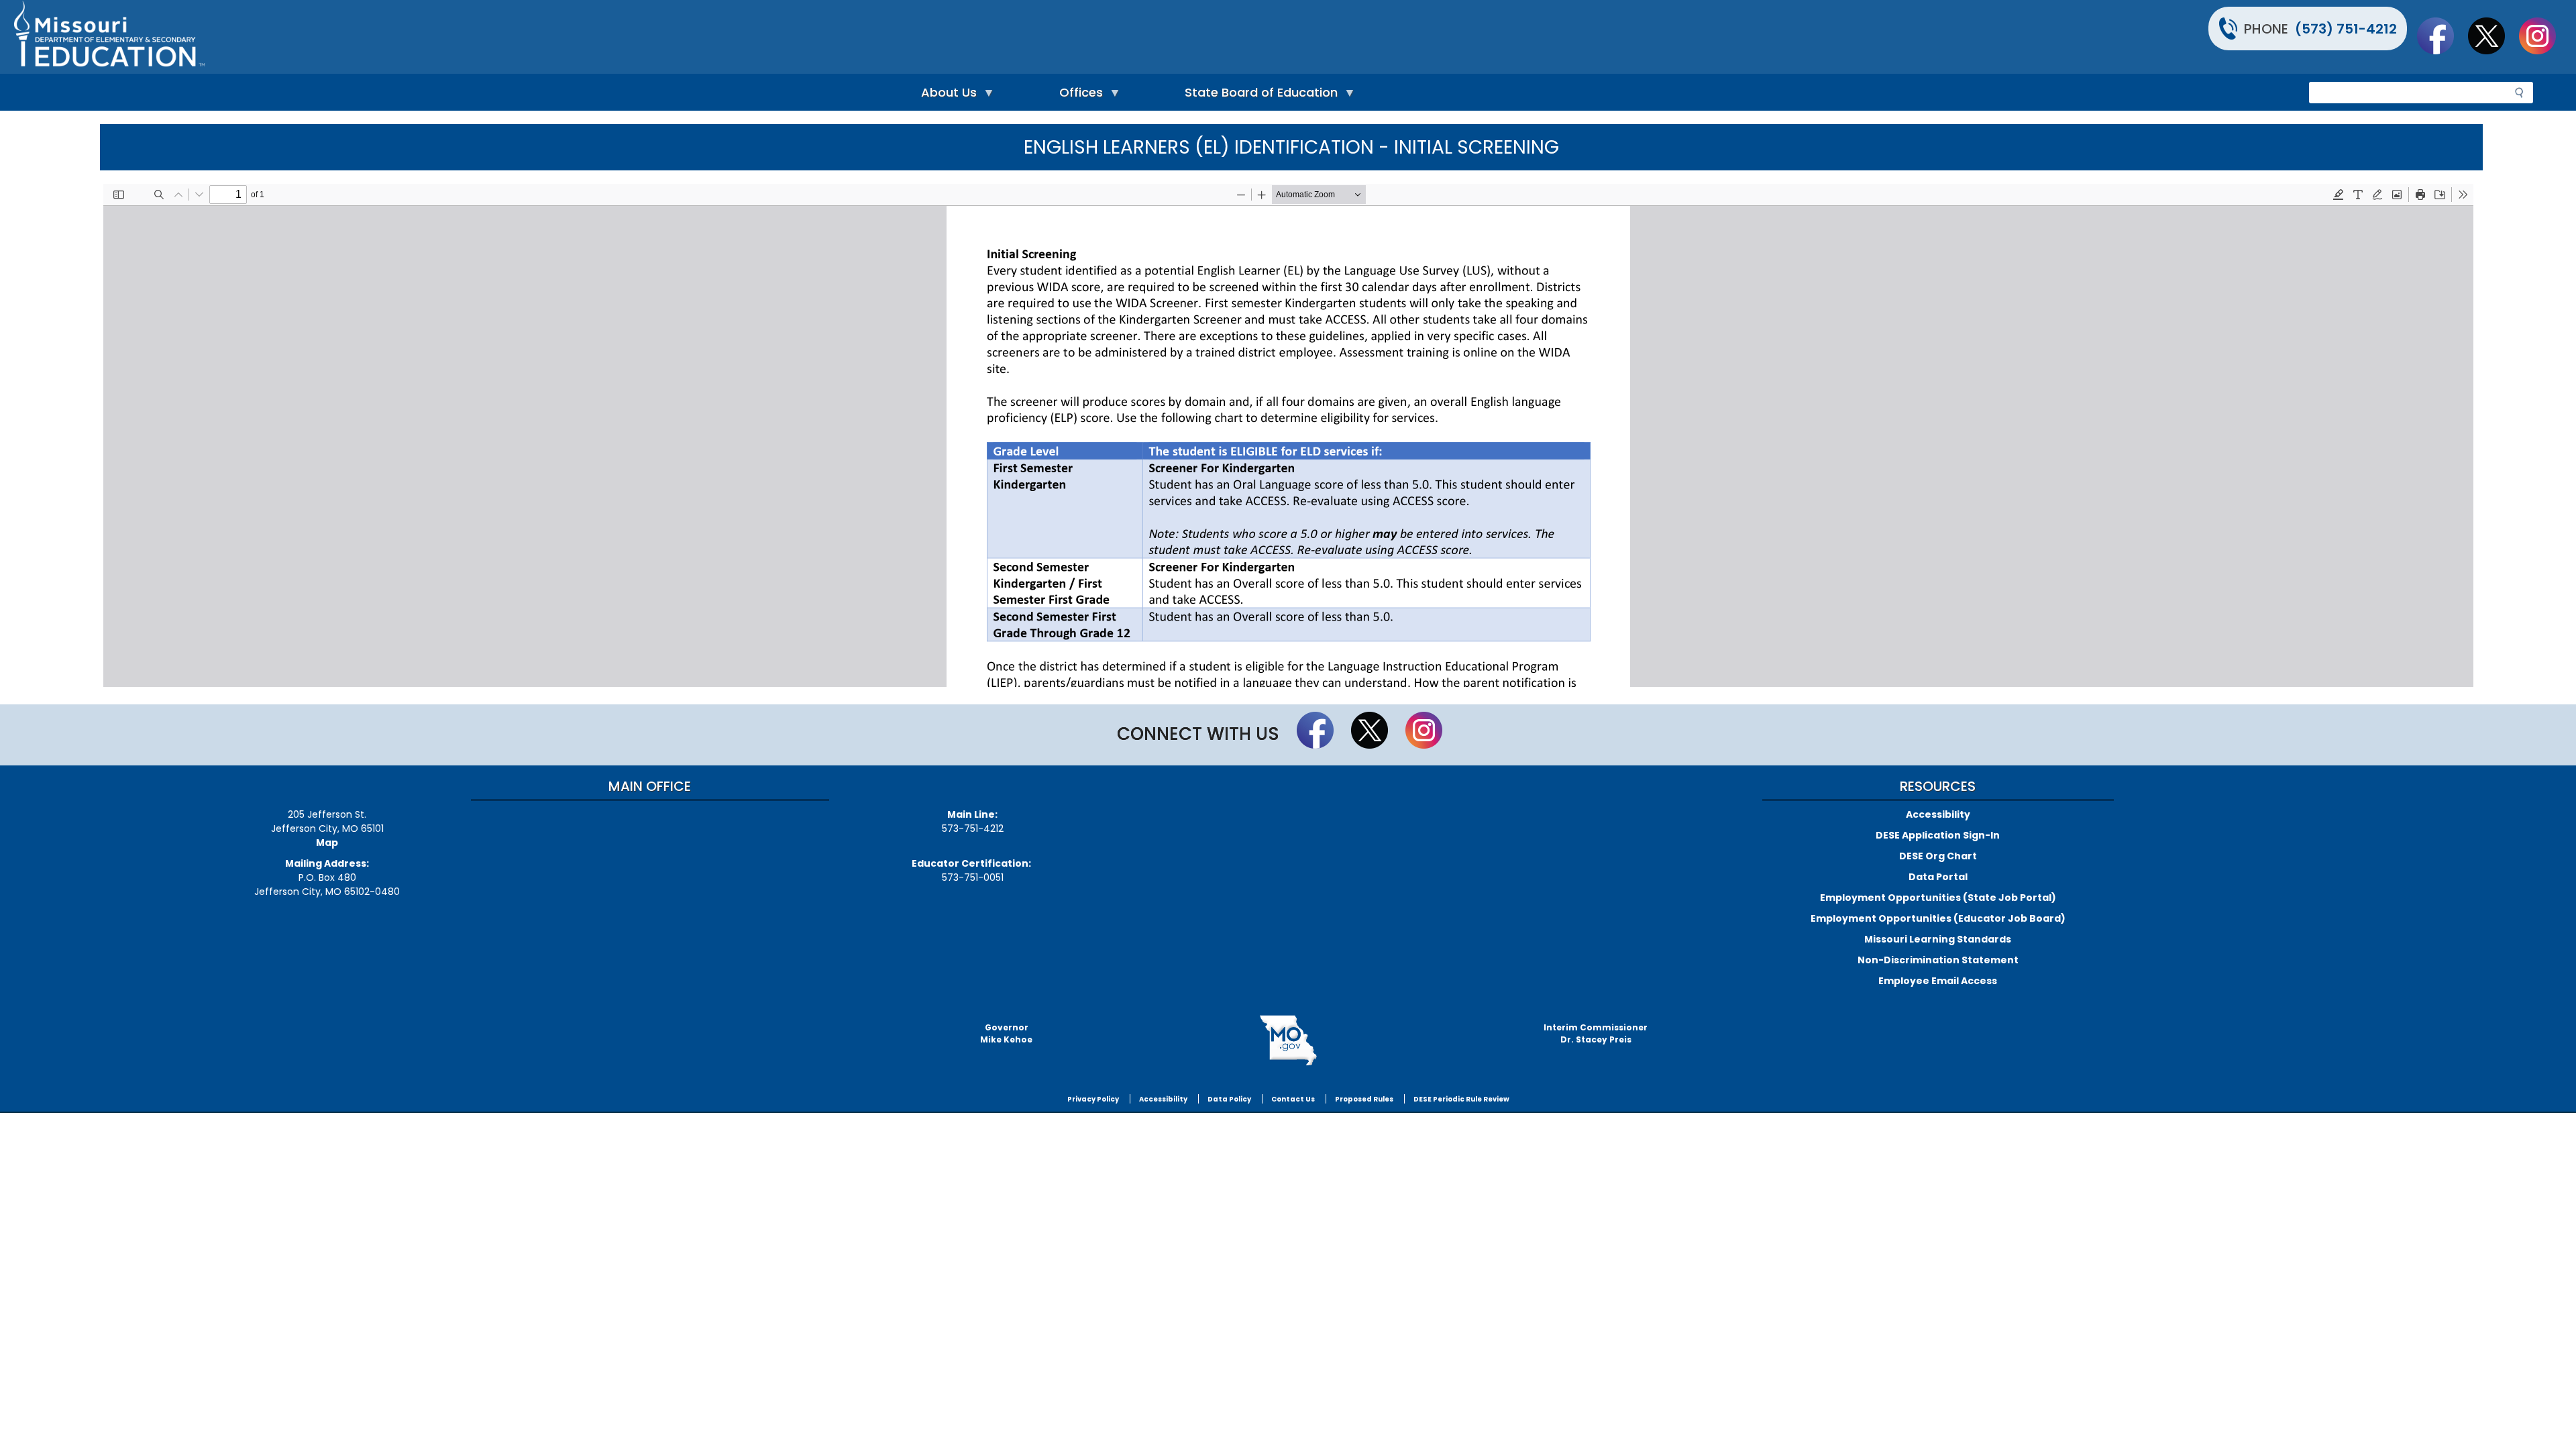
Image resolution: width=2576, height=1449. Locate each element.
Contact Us (1293, 1099)
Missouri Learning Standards (1938, 939)
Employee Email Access (1938, 981)
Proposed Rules (1364, 1099)
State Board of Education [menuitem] (1258, 96)
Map (327, 843)
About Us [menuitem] (946, 96)
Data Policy (1229, 1099)
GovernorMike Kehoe (1006, 1033)
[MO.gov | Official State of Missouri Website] (1288, 1040)
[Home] (649, 37)
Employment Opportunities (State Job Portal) (1938, 898)
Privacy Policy (1093, 1099)
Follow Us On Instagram (2544, 36)
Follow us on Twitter (2493, 36)
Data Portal (1938, 877)
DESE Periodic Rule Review (1461, 1099)
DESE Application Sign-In (1938, 835)
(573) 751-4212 (2346, 29)
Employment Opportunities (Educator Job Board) (1938, 918)
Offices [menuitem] (1078, 96)
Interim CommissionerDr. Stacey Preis (1596, 1033)
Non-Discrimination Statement (1938, 960)
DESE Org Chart (1938, 856)
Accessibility (1938, 814)
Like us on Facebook (2442, 36)
